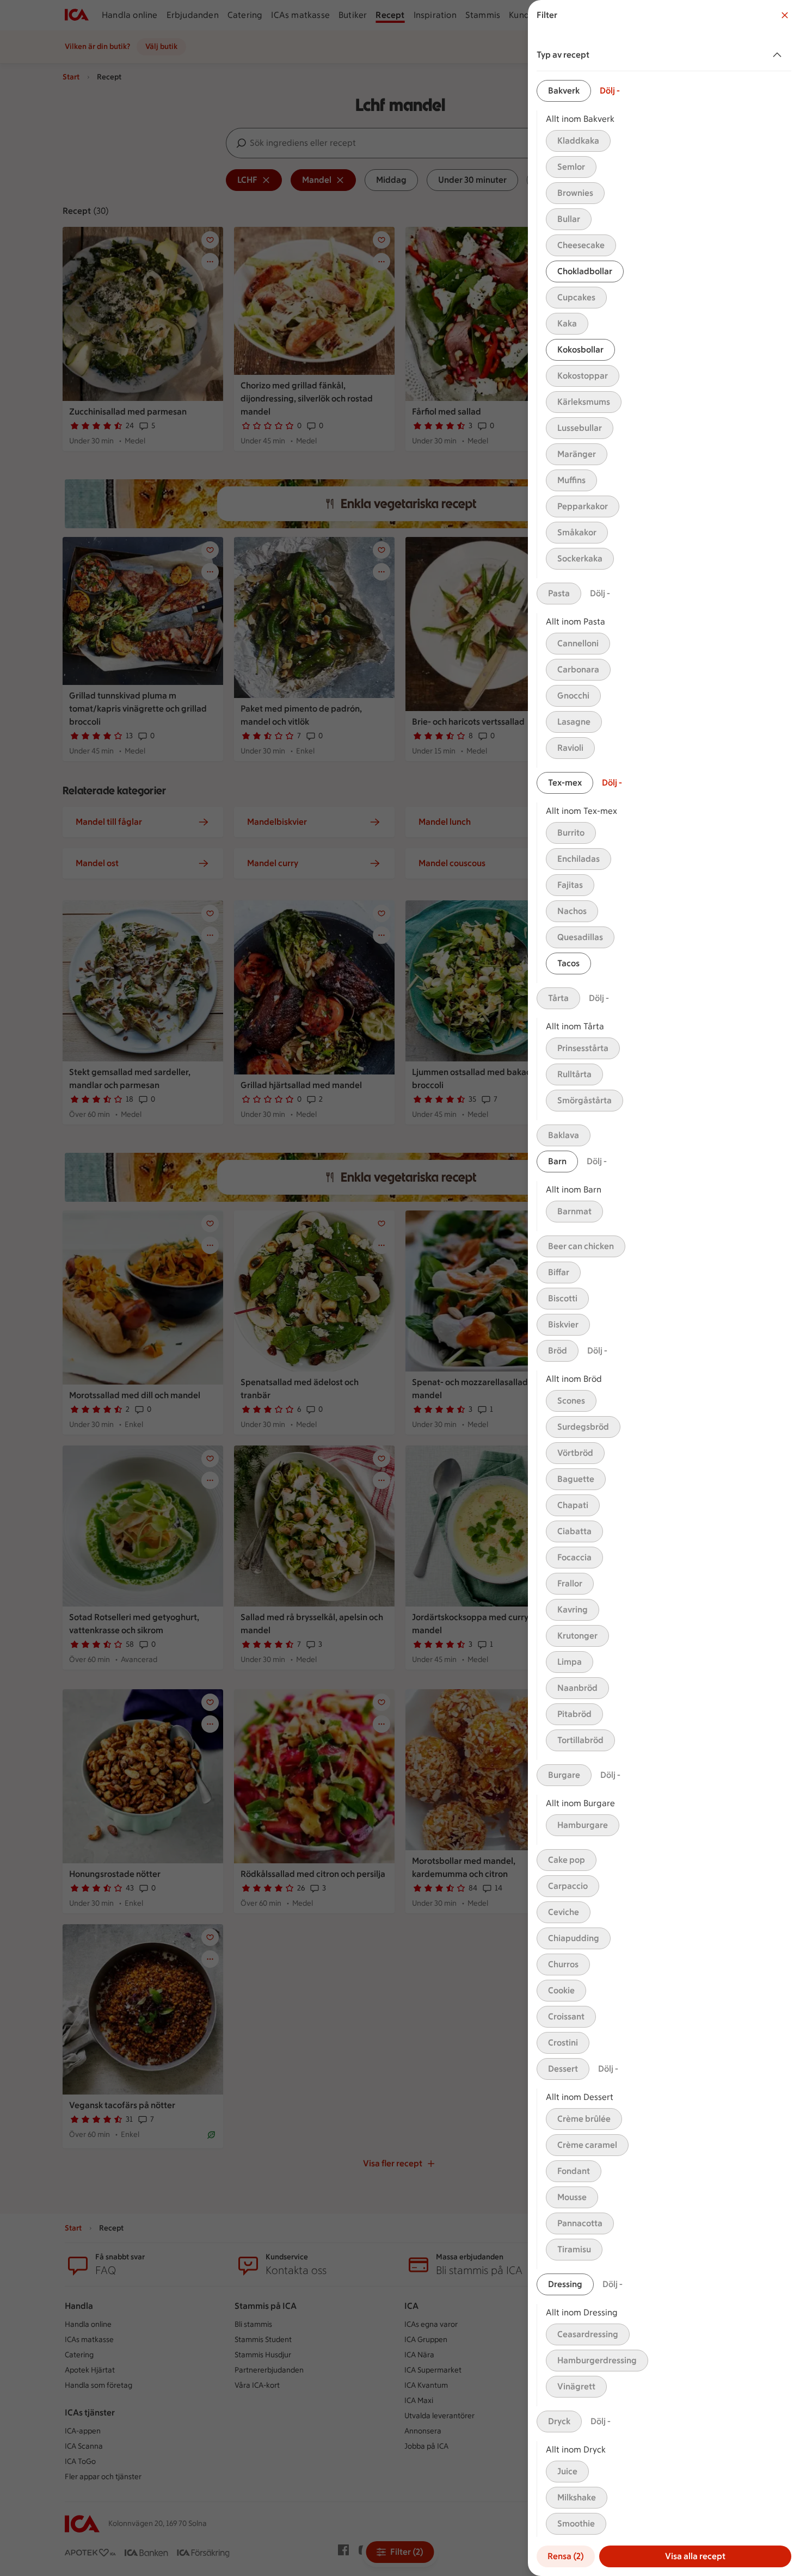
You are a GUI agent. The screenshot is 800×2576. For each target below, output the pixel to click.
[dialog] (664, 1288)
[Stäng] (785, 15)
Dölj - (610, 91)
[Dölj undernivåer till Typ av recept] (779, 55)
